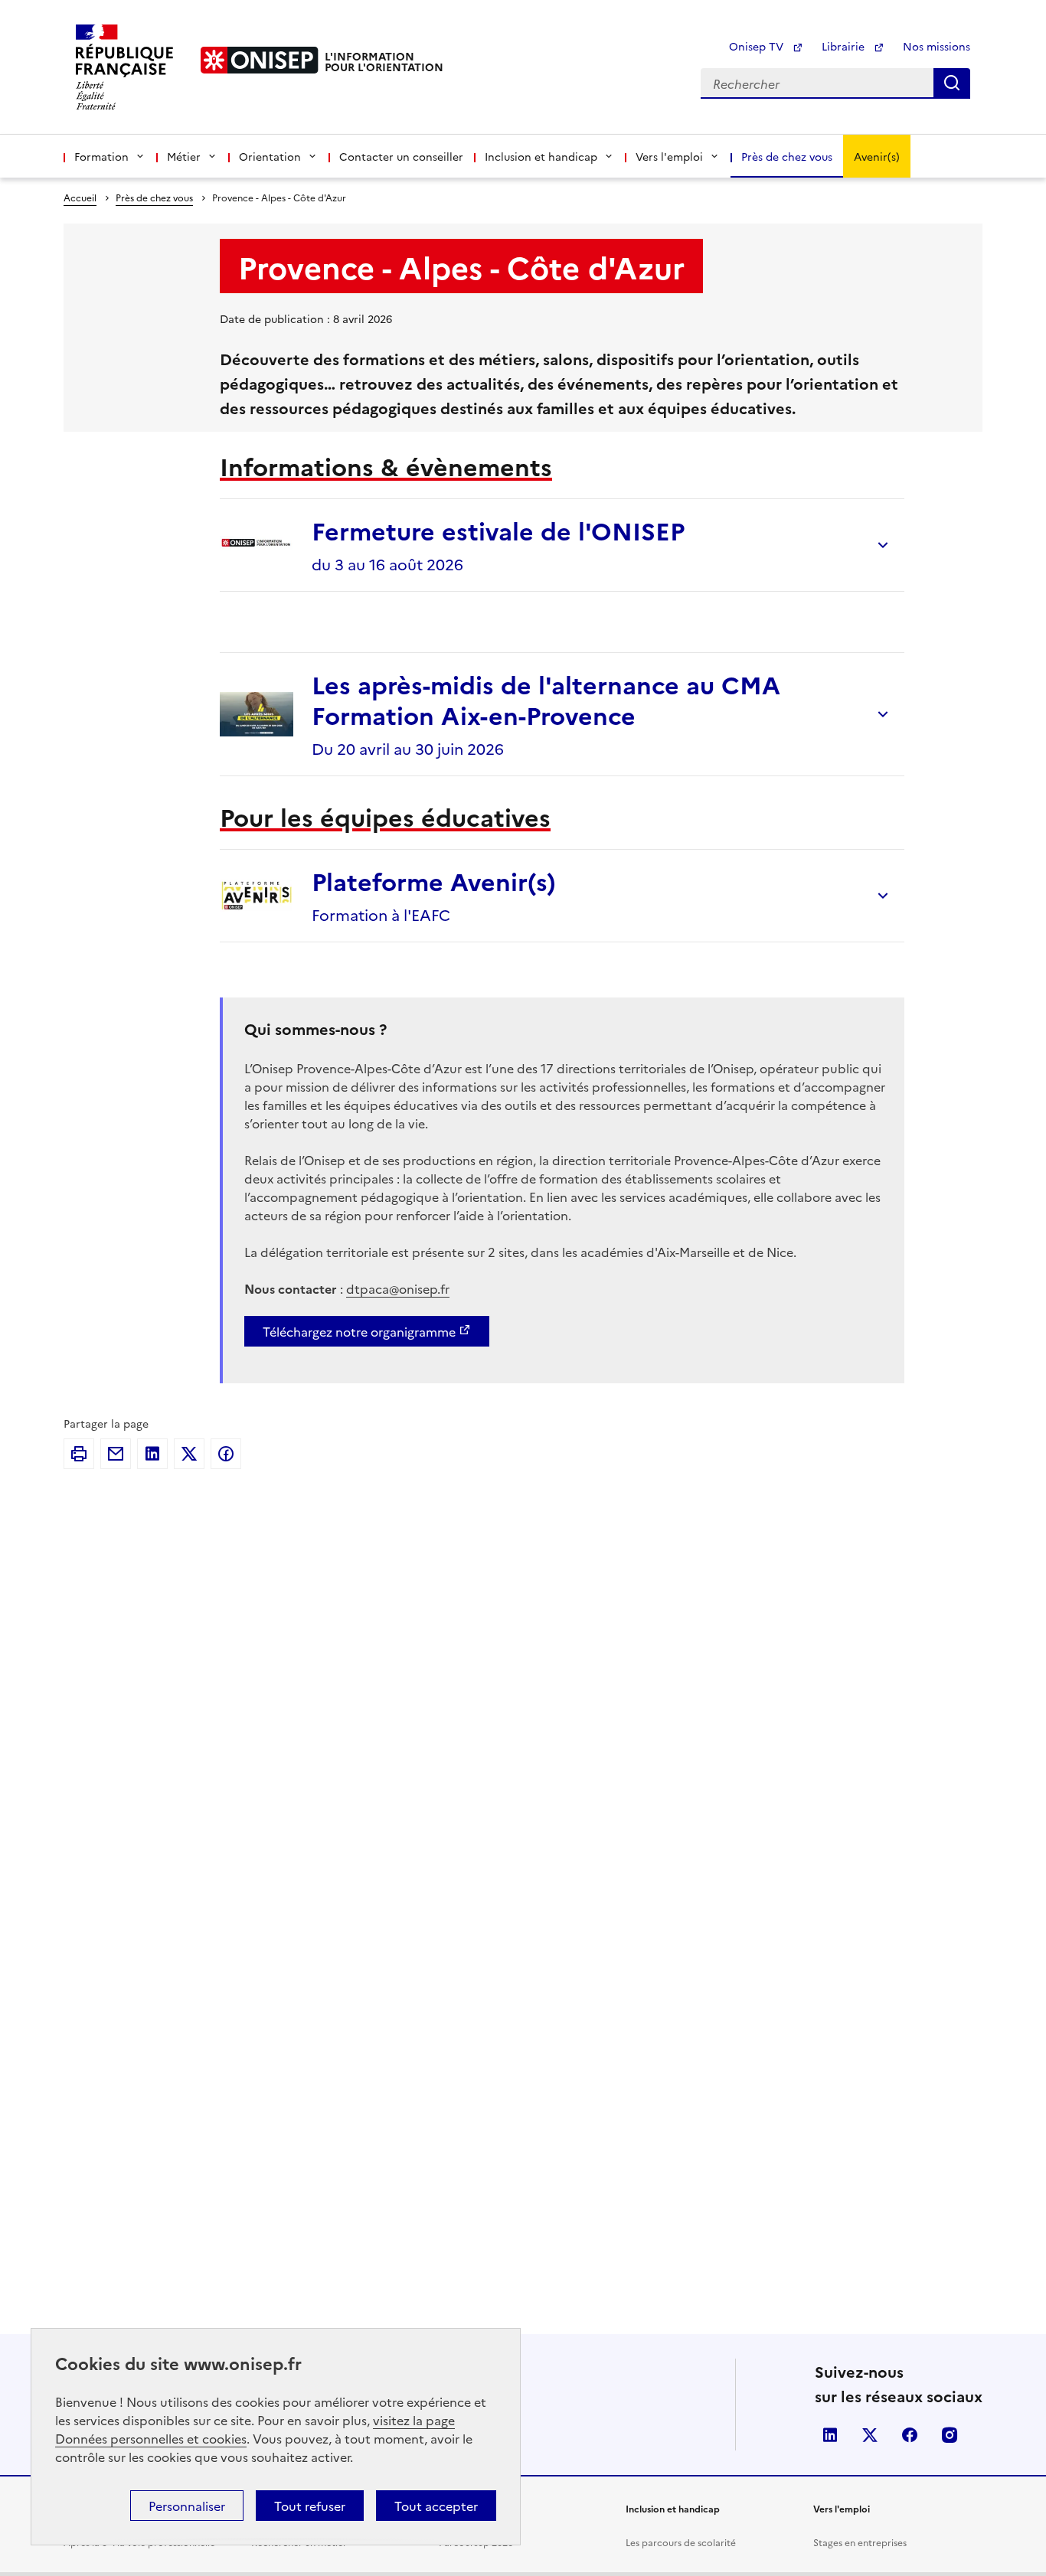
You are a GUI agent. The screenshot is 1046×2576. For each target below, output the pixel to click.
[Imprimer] (79, 1454)
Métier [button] (184, 156)
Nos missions (936, 46)
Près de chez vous (787, 156)
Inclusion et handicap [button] (541, 156)
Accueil (80, 197)
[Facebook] (226, 1454)
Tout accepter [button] (436, 2506)
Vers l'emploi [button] (669, 156)
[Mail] (116, 1454)
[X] (189, 1454)
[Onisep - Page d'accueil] (260, 60)
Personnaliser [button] (187, 2506)
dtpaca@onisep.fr (398, 1288)
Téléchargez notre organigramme (359, 1331)
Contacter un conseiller (401, 156)
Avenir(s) (877, 156)
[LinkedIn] (152, 1454)
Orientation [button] (270, 156)
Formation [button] (101, 156)
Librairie (845, 46)
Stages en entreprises (860, 2542)
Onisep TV (758, 46)
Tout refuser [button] (310, 2506)
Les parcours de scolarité (681, 2542)
